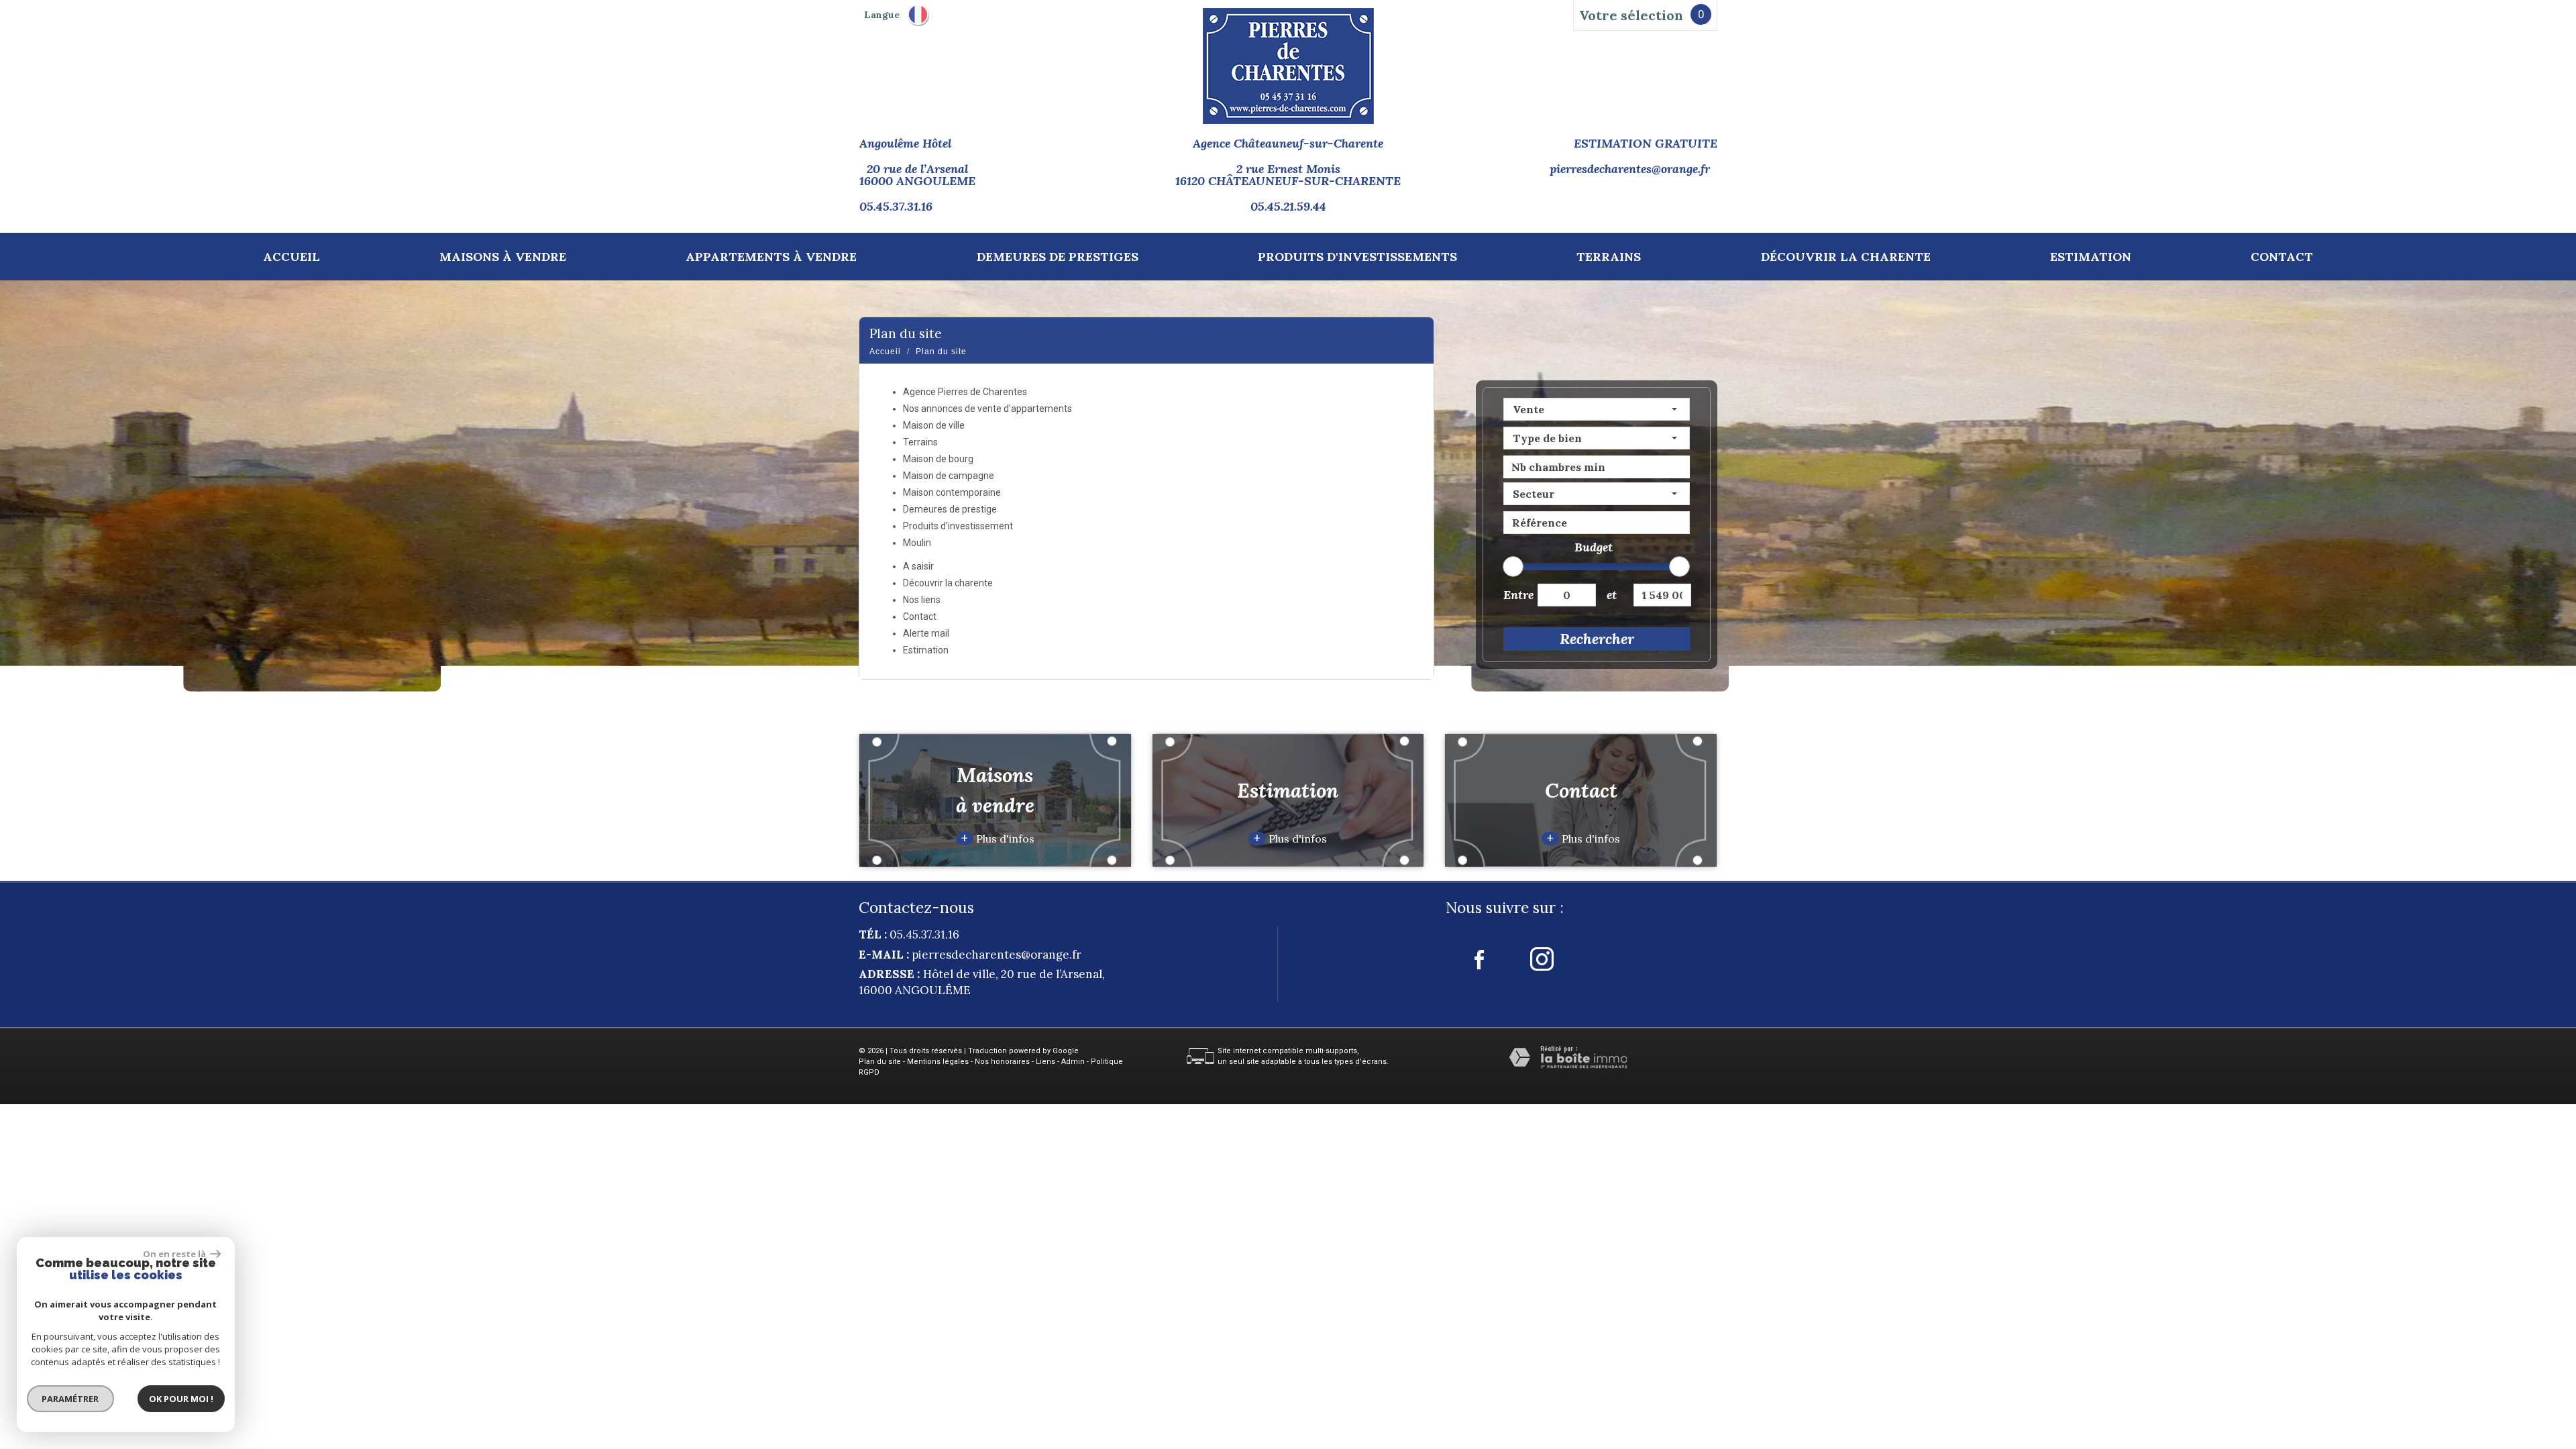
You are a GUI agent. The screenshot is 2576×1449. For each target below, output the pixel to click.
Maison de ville (934, 425)
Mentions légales (938, 1062)
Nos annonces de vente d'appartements (987, 409)
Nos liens (922, 600)
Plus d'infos (998, 839)
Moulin (917, 543)
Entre (1515, 595)
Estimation (2091, 257)
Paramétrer (71, 1399)
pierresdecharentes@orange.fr (1630, 169)
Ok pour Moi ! (181, 1399)
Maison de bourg (938, 459)
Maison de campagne (949, 476)
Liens (1045, 1062)
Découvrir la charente (1846, 257)
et (1612, 595)
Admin (1073, 1062)
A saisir (918, 566)
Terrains (1609, 257)
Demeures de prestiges (1058, 257)
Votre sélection (1631, 15)
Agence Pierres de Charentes (965, 392)
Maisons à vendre (503, 257)
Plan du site (880, 1062)
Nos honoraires (1002, 1062)
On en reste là (175, 1254)
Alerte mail (926, 633)
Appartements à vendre (771, 257)
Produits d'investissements (1357, 257)
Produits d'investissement (958, 526)
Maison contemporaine (952, 492)
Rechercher (1597, 639)
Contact (2282, 257)
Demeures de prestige (950, 509)
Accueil (291, 257)
